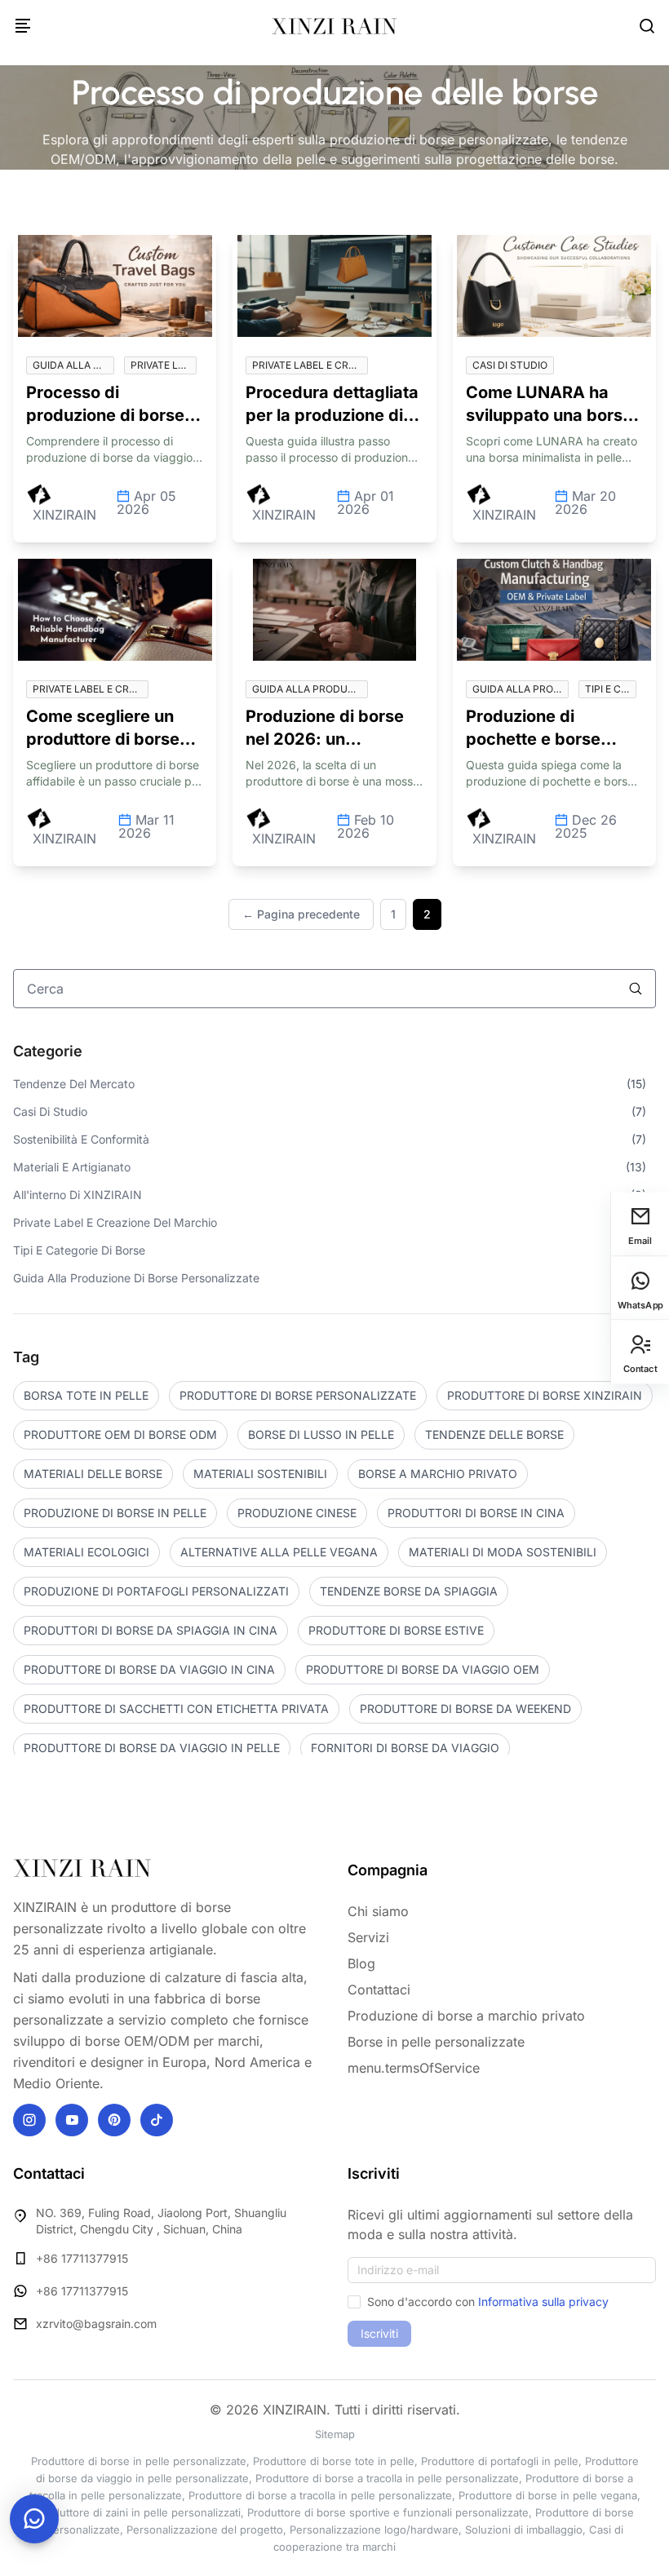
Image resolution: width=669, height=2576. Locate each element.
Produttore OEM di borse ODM (120, 1434)
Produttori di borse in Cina (476, 1513)
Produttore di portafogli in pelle (500, 2461)
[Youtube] (72, 2120)
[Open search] (647, 26)
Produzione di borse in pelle (115, 1513)
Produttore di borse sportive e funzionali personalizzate (388, 2512)
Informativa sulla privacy (543, 2302)
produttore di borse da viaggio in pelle (152, 1748)
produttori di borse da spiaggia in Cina (151, 1630)
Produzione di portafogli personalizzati (156, 1591)
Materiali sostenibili (260, 1474)
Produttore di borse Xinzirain (545, 1395)
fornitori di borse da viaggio (405, 1748)
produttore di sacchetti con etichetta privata (176, 1708)
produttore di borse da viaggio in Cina (149, 1669)
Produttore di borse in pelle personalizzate (139, 2461)
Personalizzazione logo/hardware (374, 2530)
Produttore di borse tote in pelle (334, 2461)
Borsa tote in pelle (86, 1395)
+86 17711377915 (82, 2258)
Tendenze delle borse (494, 1434)
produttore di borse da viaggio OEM (423, 1669)
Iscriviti (379, 2333)
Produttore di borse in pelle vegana (548, 2495)
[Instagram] (29, 2120)
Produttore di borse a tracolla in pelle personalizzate (387, 2478)
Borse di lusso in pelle (321, 1434)
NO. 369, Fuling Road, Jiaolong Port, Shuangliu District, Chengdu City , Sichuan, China (161, 2221)
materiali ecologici (86, 1552)
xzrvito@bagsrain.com (96, 2324)
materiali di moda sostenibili (503, 1552)
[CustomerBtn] (34, 2519)
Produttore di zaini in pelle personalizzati (138, 2512)
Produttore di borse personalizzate (298, 1395)
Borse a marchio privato (438, 1474)
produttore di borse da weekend (465, 1708)
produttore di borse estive (396, 1630)
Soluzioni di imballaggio (524, 2530)
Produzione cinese (297, 1513)
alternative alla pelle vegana (279, 1552)
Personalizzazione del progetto (205, 2530)
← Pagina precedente (301, 914)
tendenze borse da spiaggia (409, 1591)
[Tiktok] (157, 2120)
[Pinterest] (114, 2120)
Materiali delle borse (93, 1474)
